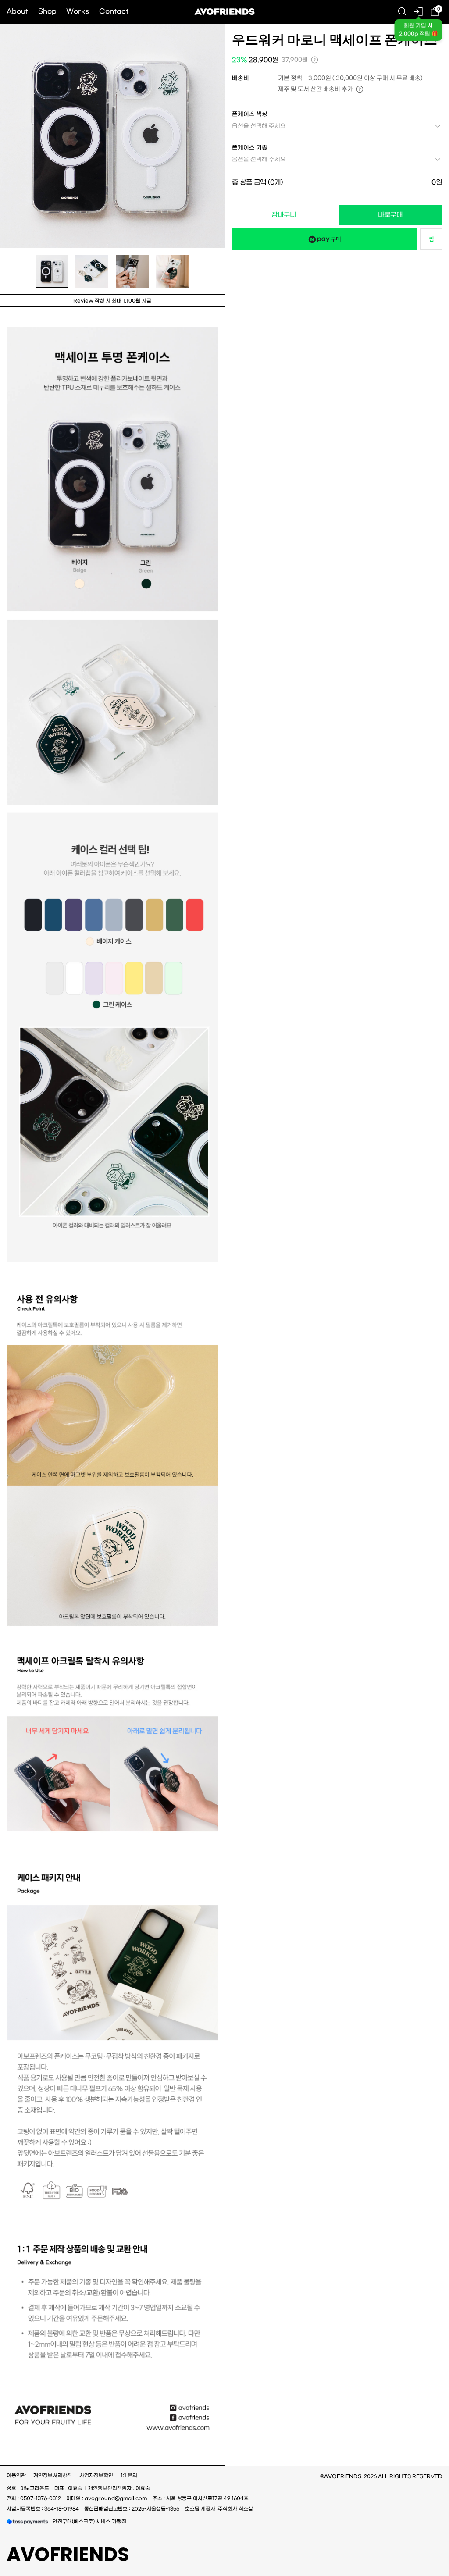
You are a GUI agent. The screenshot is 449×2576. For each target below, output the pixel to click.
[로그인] (419, 12)
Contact (114, 11)
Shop (47, 11)
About (17, 11)
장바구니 (284, 215)
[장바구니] (435, 12)
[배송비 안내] (360, 89)
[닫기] (429, 2531)
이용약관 (16, 2476)
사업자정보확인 (96, 2476)
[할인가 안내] (315, 60)
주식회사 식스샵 (235, 2509)
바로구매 (390, 215)
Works (78, 11)
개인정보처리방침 (53, 2476)
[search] (402, 12)
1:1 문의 (129, 2476)
